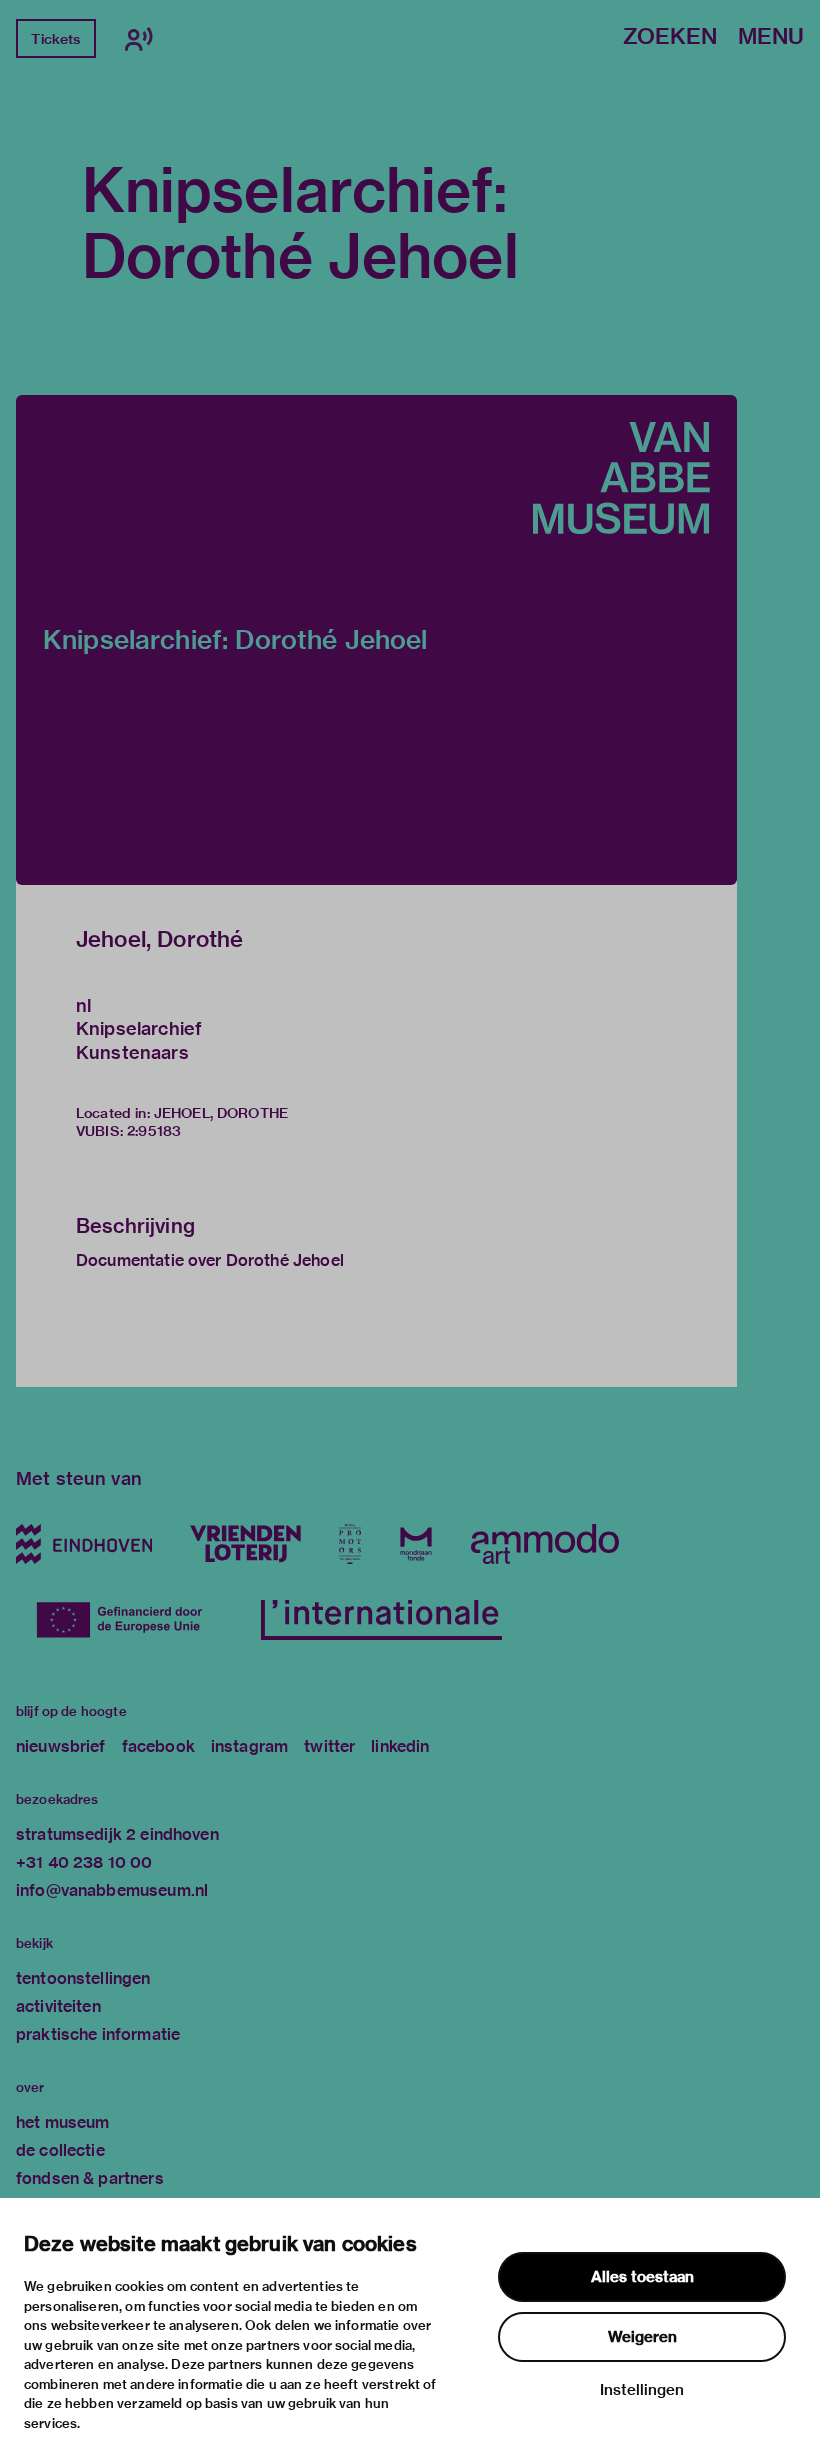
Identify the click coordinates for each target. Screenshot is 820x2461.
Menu (771, 37)
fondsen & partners (90, 2178)
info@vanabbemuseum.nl (112, 1890)
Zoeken (670, 37)
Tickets (55, 39)
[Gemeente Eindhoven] (84, 1544)
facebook (158, 1746)
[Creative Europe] (129, 1620)
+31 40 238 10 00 (84, 1862)
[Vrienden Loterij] (245, 1544)
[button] (376, 640)
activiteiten (58, 2006)
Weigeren (642, 2337)
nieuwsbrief (61, 1746)
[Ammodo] (545, 1544)
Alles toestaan (642, 2277)
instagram (249, 1746)
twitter (329, 1746)
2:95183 (154, 1131)
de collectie (60, 2150)
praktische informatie (98, 2034)
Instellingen (642, 2390)
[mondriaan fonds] (416, 1544)
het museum (63, 2122)
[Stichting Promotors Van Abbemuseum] (350, 1544)
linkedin (400, 1746)
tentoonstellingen (83, 1978)
